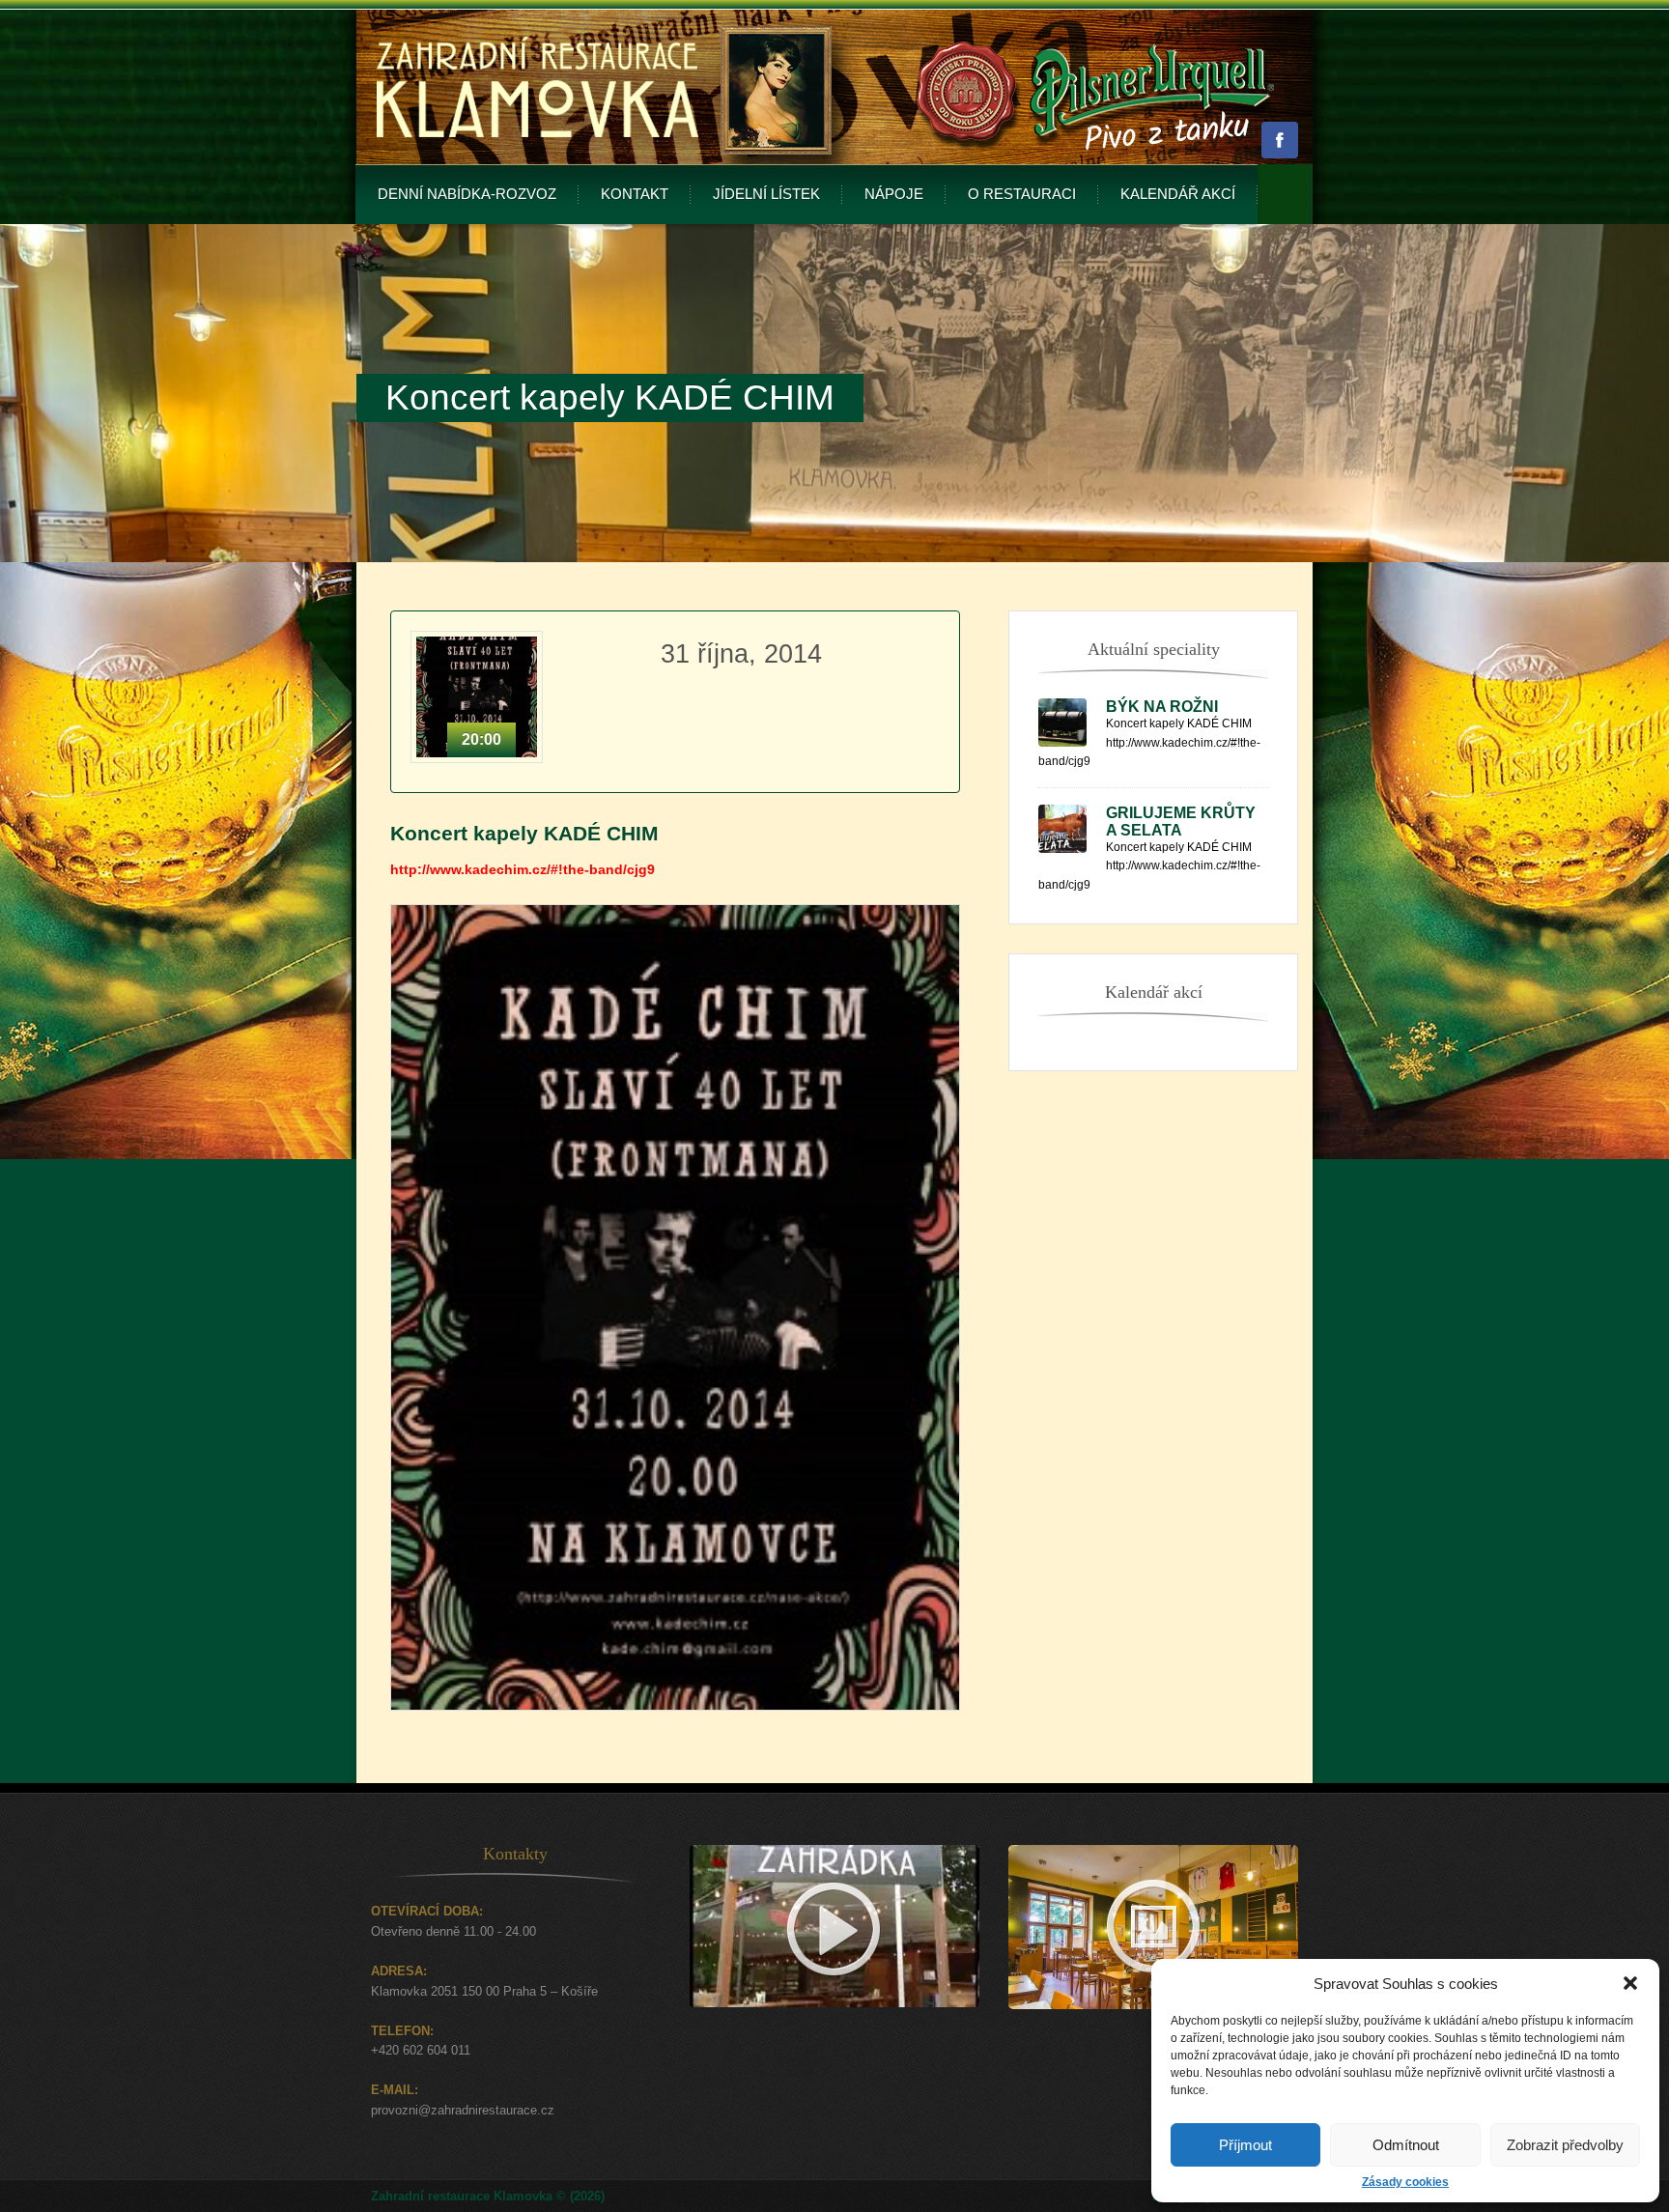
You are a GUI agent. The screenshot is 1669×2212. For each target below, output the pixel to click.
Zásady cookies (1405, 2182)
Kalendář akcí (1178, 194)
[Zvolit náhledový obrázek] (675, 1735)
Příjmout (1245, 2145)
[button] (1630, 1983)
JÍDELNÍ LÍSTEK (766, 194)
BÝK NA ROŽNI (1162, 707)
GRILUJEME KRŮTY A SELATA (1181, 822)
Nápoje (894, 194)
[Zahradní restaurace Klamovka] (537, 160)
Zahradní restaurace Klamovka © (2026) (488, 2196)
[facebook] (1280, 140)
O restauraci (1022, 194)
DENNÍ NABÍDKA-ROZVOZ (467, 194)
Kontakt (635, 194)
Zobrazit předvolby (1565, 2145)
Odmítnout (1406, 2145)
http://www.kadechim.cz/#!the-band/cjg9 (523, 869)
